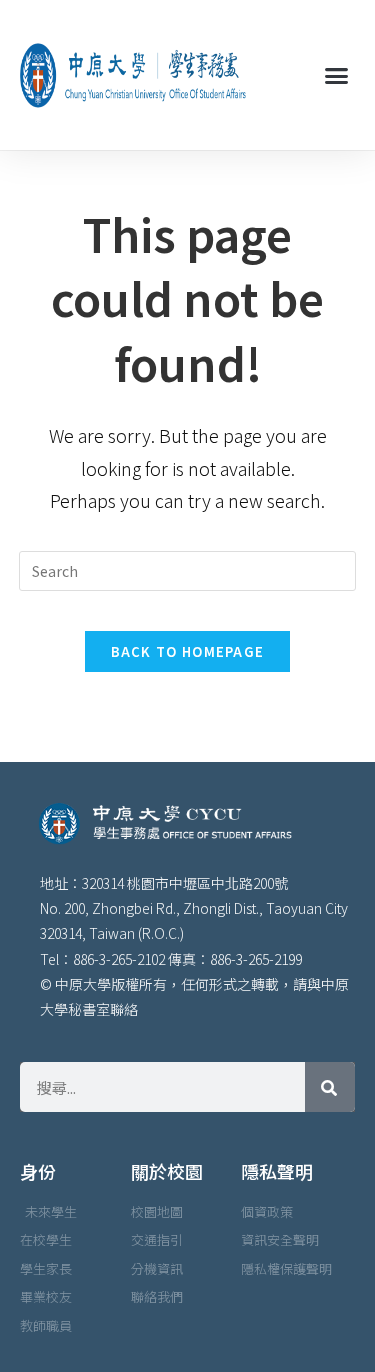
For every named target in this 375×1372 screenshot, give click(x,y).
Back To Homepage (188, 651)
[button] (337, 75)
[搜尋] (330, 1087)
